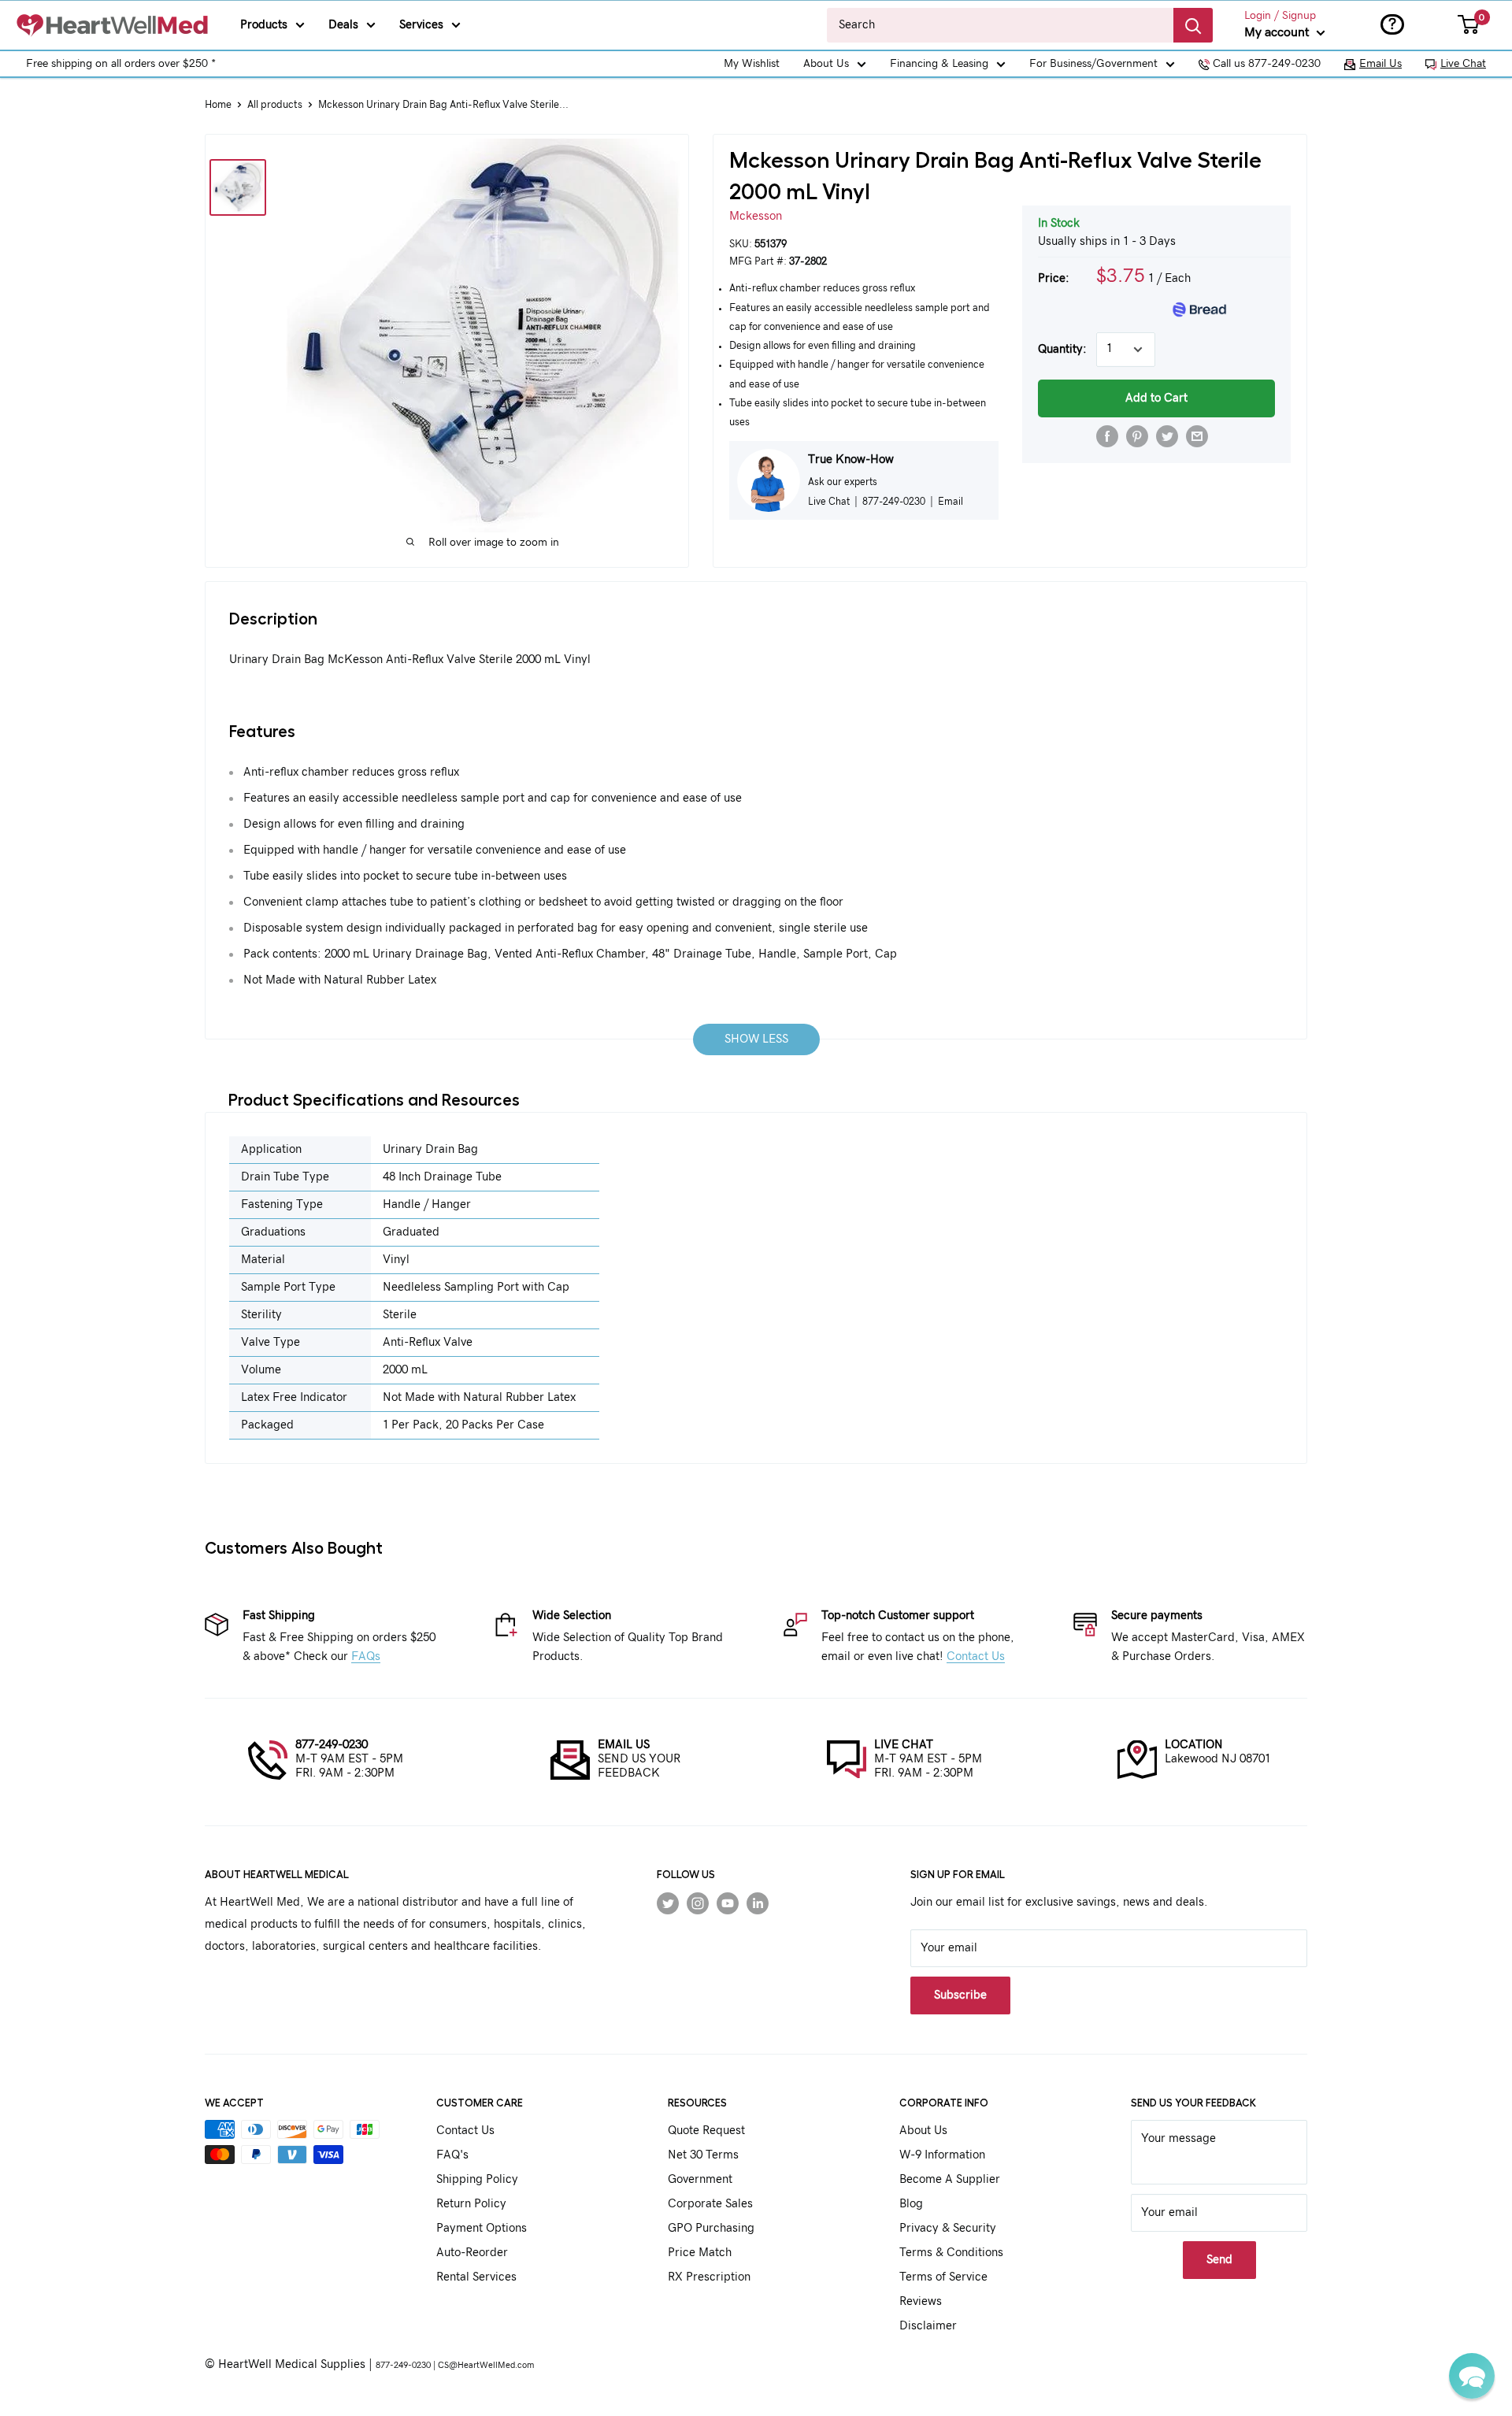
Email (951, 502)
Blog (911, 2204)
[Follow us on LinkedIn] (758, 1903)
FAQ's (452, 2155)
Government (700, 2179)
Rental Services (476, 2277)
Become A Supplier (950, 2179)
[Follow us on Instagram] (698, 1903)
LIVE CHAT (904, 1745)
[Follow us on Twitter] (668, 1903)
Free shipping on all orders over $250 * (121, 64)
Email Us (1380, 64)
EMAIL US (624, 1745)
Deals (343, 25)
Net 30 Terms (703, 2155)
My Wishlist (752, 64)
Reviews (921, 2301)
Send (1219, 2260)
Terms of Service (943, 2277)
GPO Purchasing (711, 2228)
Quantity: (1062, 349)
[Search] (1193, 25)
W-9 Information (942, 2155)
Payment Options (482, 2228)
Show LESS (756, 1039)
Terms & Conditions (951, 2253)
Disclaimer (928, 2326)
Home (218, 105)
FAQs (366, 1656)
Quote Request (706, 2131)
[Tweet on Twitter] (1167, 436)
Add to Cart (1156, 398)
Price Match (700, 2253)
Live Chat (1463, 64)
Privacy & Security (948, 2228)
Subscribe (960, 1995)
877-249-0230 (332, 1745)
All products (275, 105)
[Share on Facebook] (1107, 436)
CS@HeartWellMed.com (486, 2365)
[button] (1472, 2376)
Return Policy (471, 2204)
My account (1279, 32)
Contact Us (976, 1656)
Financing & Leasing (939, 64)
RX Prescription (709, 2277)
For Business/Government (1093, 64)
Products (264, 25)
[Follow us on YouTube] (728, 1903)
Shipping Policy (477, 2179)
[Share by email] (1197, 436)
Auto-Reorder (472, 2253)
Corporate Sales (710, 2204)
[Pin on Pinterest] (1137, 436)
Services (421, 25)
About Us (826, 64)
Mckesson (756, 216)
